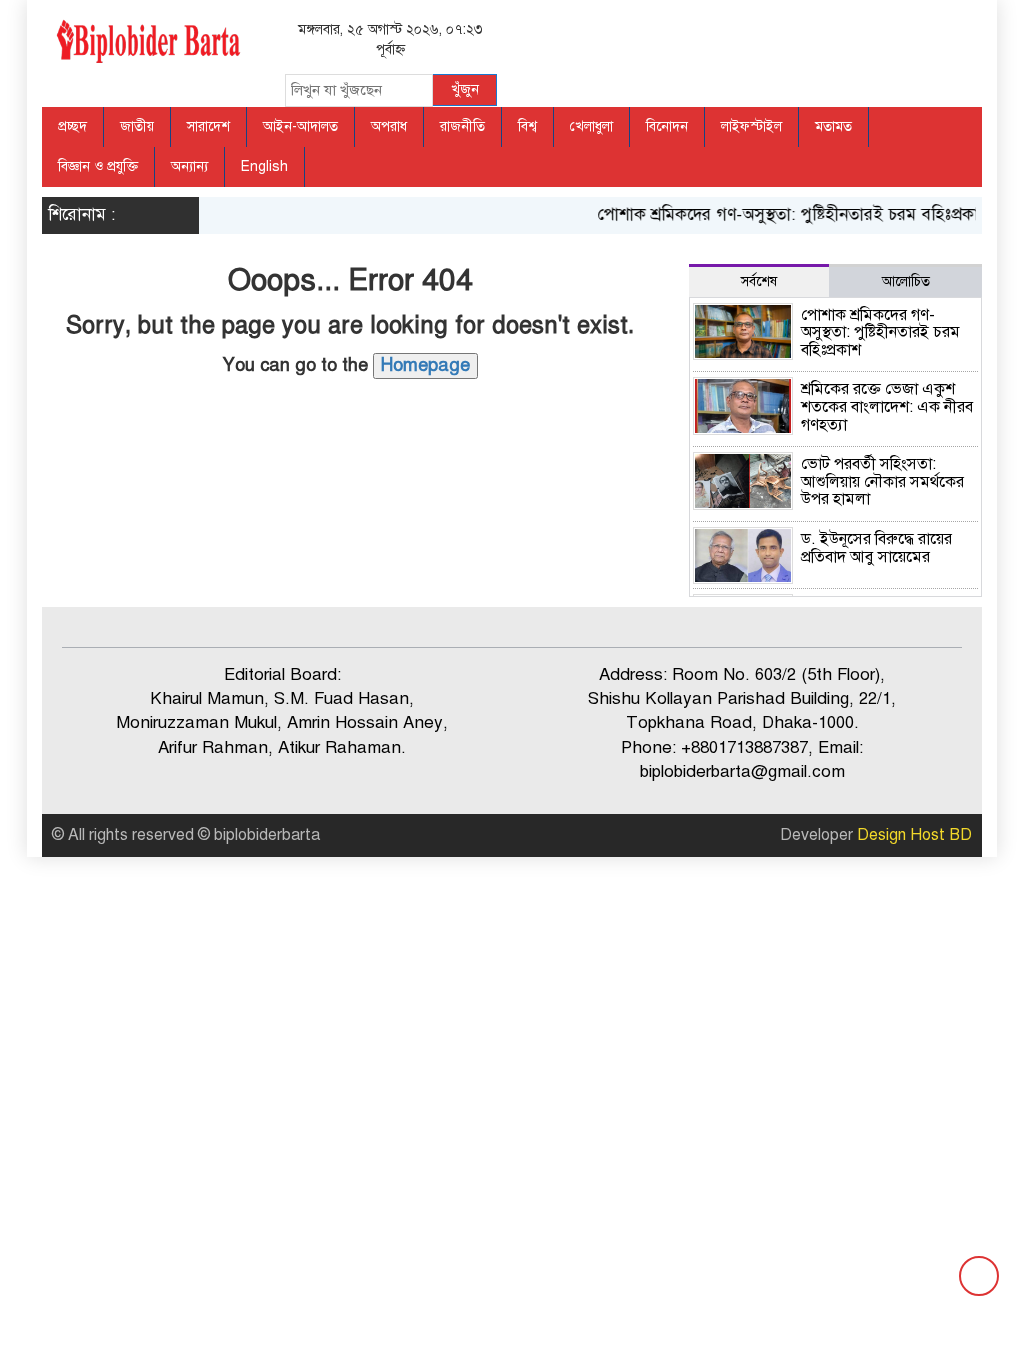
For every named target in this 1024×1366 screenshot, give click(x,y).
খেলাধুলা (591, 126)
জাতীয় (137, 126)
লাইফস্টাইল (751, 126)
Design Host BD (914, 835)
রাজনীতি (462, 126)
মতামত (833, 126)
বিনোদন (667, 126)
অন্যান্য (189, 166)
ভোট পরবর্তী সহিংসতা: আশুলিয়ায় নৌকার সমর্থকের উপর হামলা (882, 481)
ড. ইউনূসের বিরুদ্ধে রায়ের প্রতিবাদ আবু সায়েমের (876, 548)
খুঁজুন (465, 89)
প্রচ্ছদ (72, 126)
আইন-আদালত (300, 126)
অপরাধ (389, 126)
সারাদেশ (208, 126)
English (264, 166)
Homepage (425, 365)
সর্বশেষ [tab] (759, 281)
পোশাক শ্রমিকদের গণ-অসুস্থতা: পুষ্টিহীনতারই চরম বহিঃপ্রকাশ (783, 214)
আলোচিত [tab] (906, 281)
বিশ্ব (527, 126)
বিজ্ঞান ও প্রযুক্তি (98, 166)
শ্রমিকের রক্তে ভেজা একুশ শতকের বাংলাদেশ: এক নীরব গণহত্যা (887, 406)
